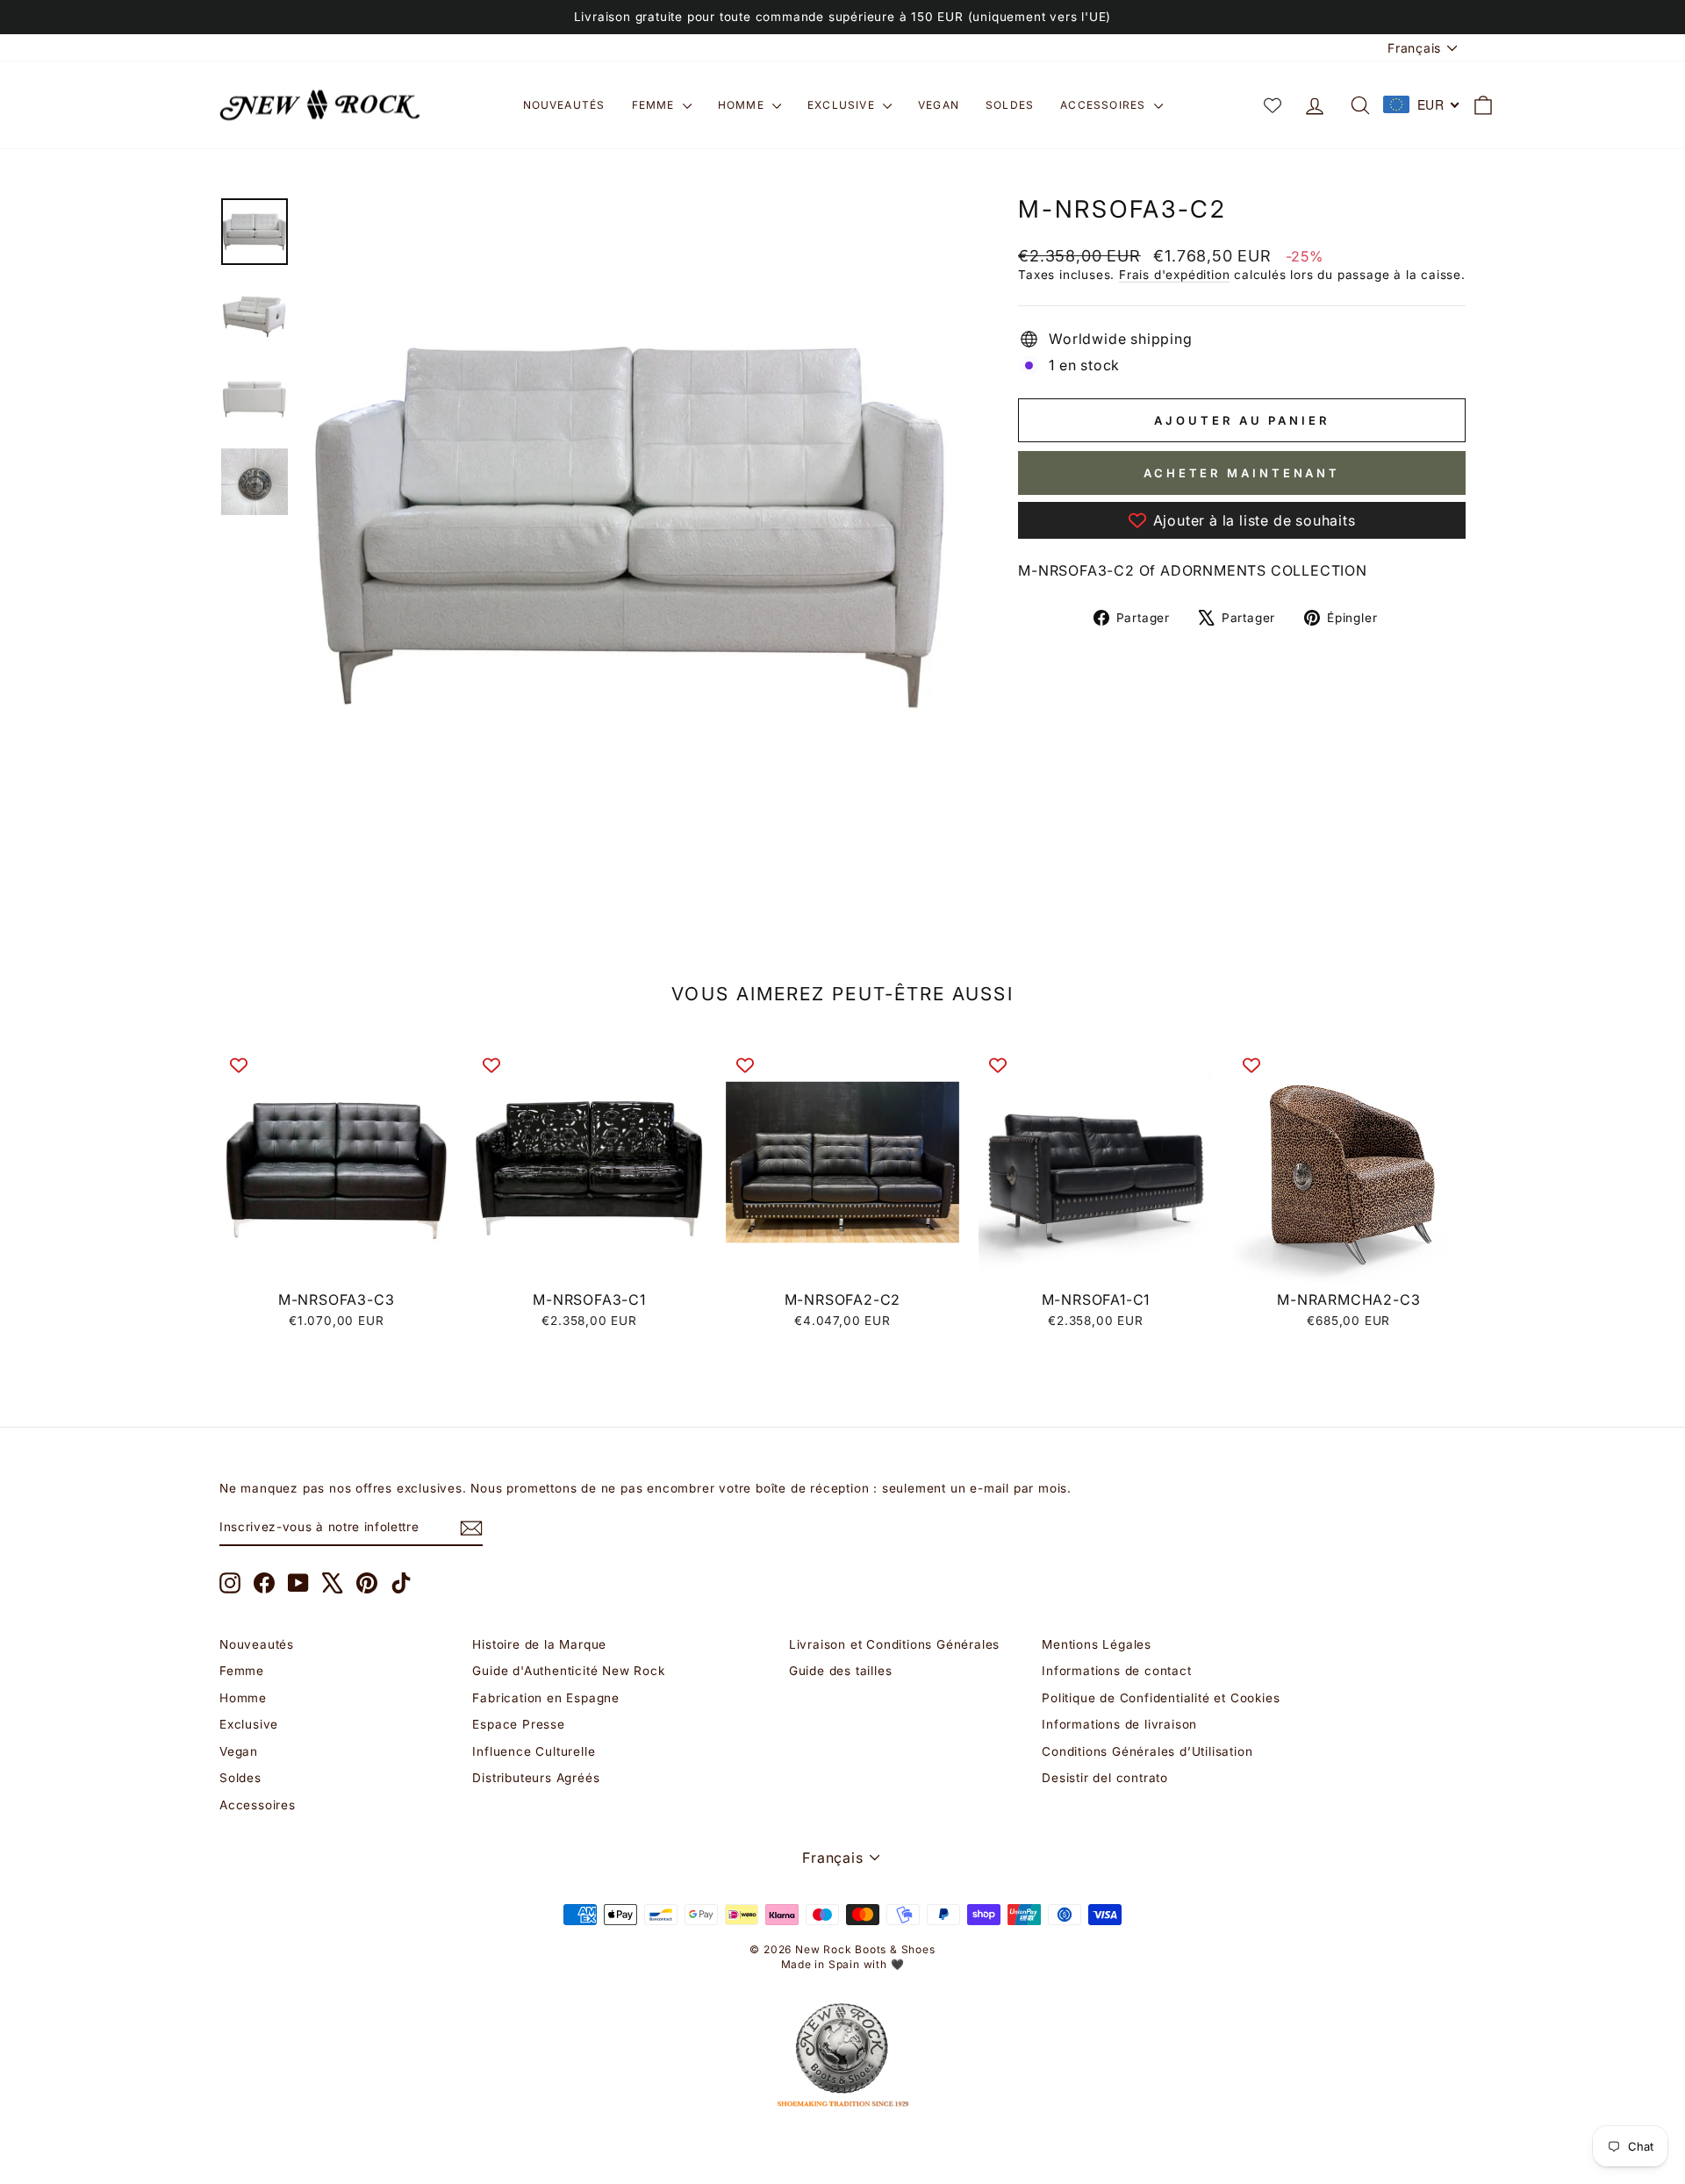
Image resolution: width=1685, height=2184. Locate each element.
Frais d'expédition (1174, 275)
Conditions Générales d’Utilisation (1147, 1751)
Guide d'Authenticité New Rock (568, 1671)
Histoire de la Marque (539, 1644)
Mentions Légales (1097, 1644)
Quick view (337, 1262)
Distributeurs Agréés (536, 1778)
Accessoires (1104, 105)
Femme (655, 105)
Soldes (1010, 105)
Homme (743, 105)
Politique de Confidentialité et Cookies (1161, 1698)
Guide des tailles (841, 1671)
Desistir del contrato (1105, 1778)
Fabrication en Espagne (546, 1698)
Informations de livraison (1119, 1724)
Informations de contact (1116, 1671)
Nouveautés (564, 105)
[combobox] (1422, 104)
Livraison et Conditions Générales (894, 1644)
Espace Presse (518, 1724)
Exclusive (843, 105)
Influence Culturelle (534, 1751)
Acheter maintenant (1242, 473)
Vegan (939, 105)
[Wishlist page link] (1273, 105)
